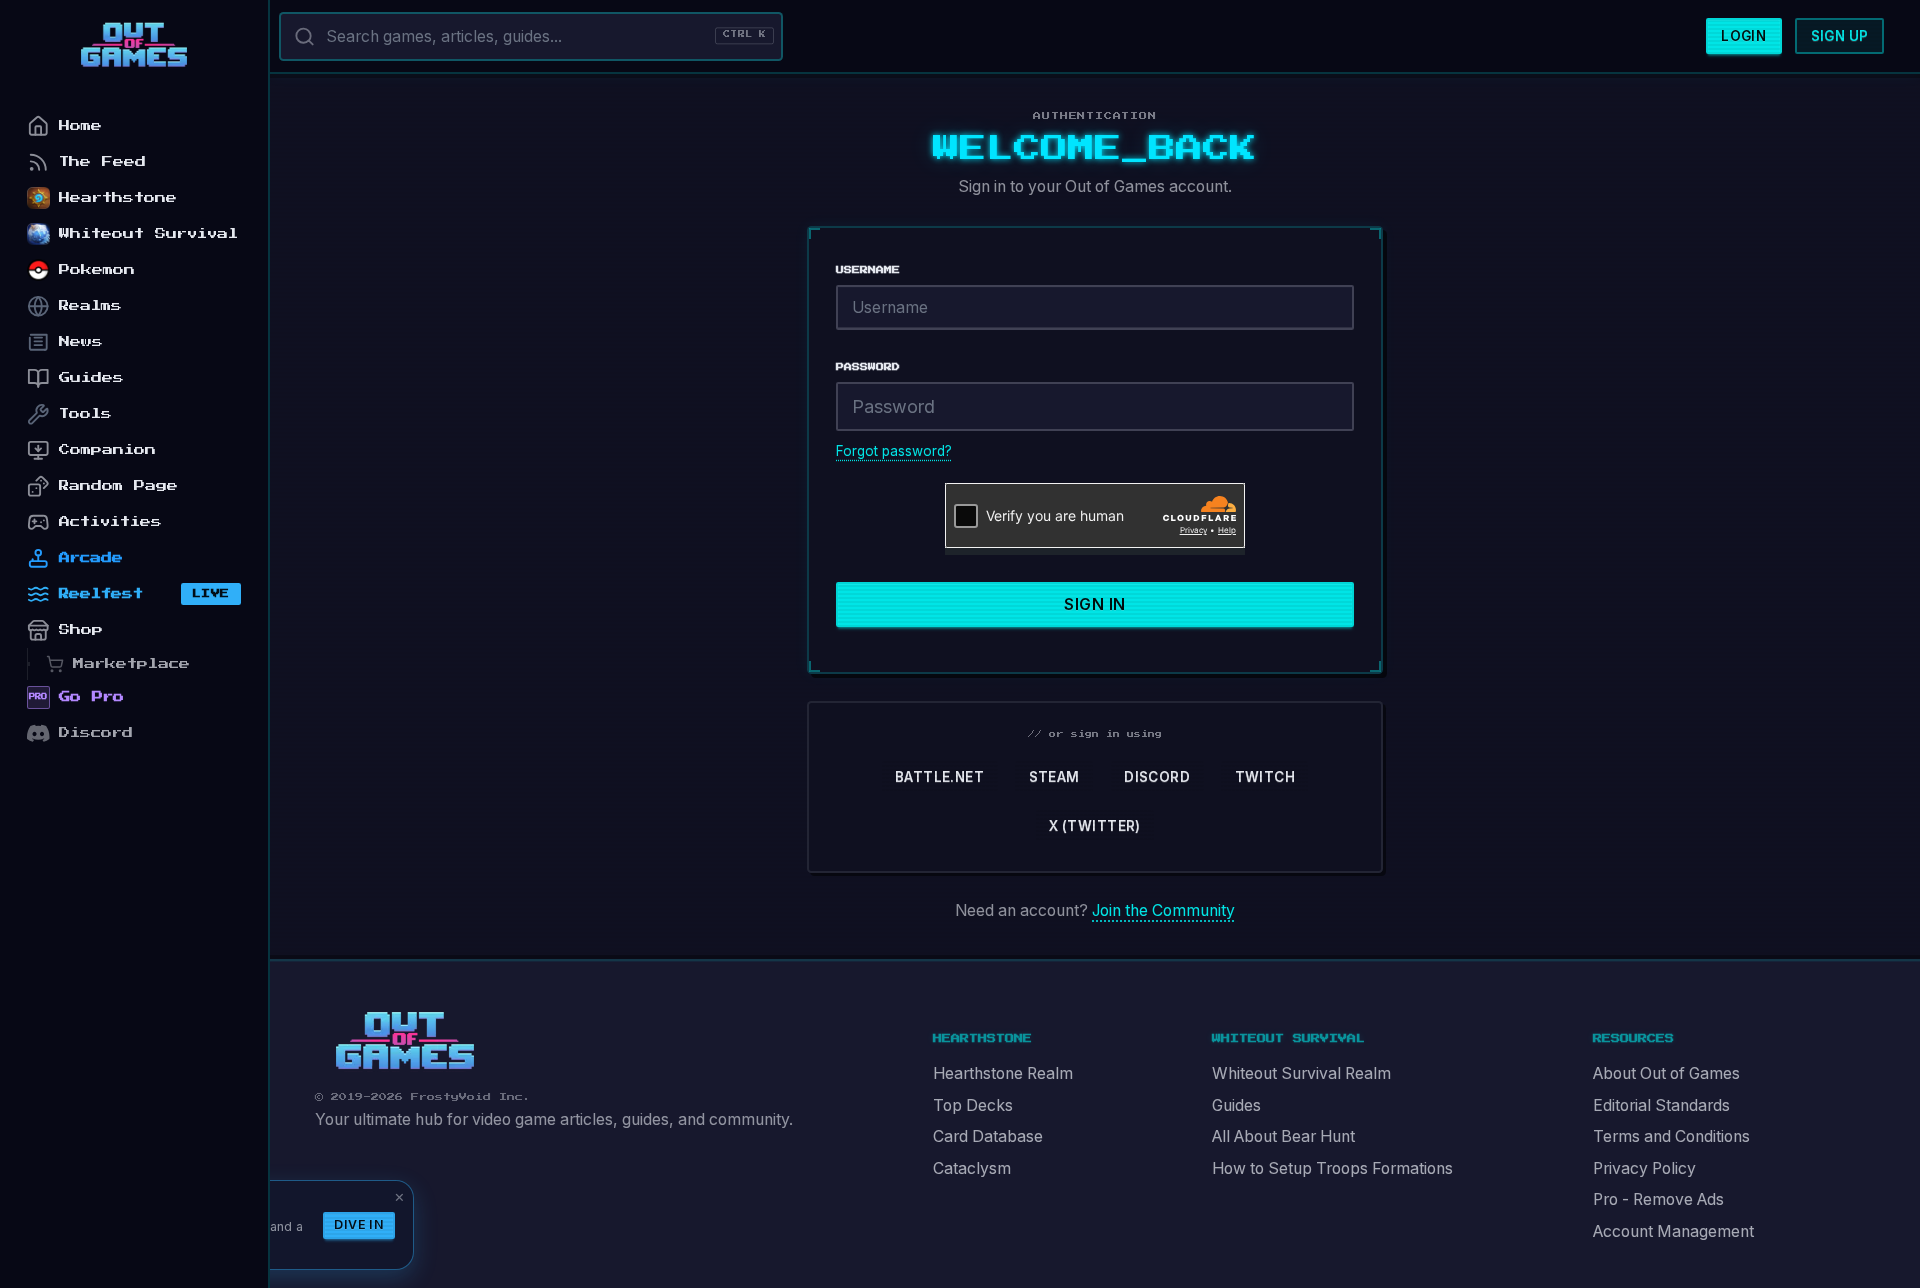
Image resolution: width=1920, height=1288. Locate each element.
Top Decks (973, 1105)
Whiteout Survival (148, 233)
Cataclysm (972, 1168)
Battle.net (939, 777)
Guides (1236, 1105)
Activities (110, 521)
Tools (85, 413)
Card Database (988, 1136)
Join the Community (1163, 910)
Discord (1157, 777)
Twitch (1265, 777)
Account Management (1673, 1231)
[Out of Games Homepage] (405, 1041)
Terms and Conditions (1671, 1136)
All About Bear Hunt (1283, 1136)
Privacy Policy (1644, 1168)
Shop (81, 629)
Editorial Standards (1661, 1105)
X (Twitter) (1094, 826)
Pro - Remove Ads (1658, 1199)
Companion (107, 449)
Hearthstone (118, 197)
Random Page (118, 485)
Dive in (359, 1224)
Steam (1054, 777)
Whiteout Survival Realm (1301, 1073)
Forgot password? (894, 451)
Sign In (1094, 604)
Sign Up (1840, 36)
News (81, 341)
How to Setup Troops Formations (1332, 1168)
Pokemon (97, 269)
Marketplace (131, 663)
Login (1743, 36)
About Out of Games (1666, 1073)
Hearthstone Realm (1003, 1073)
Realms (90, 305)
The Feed (102, 161)
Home (80, 125)
